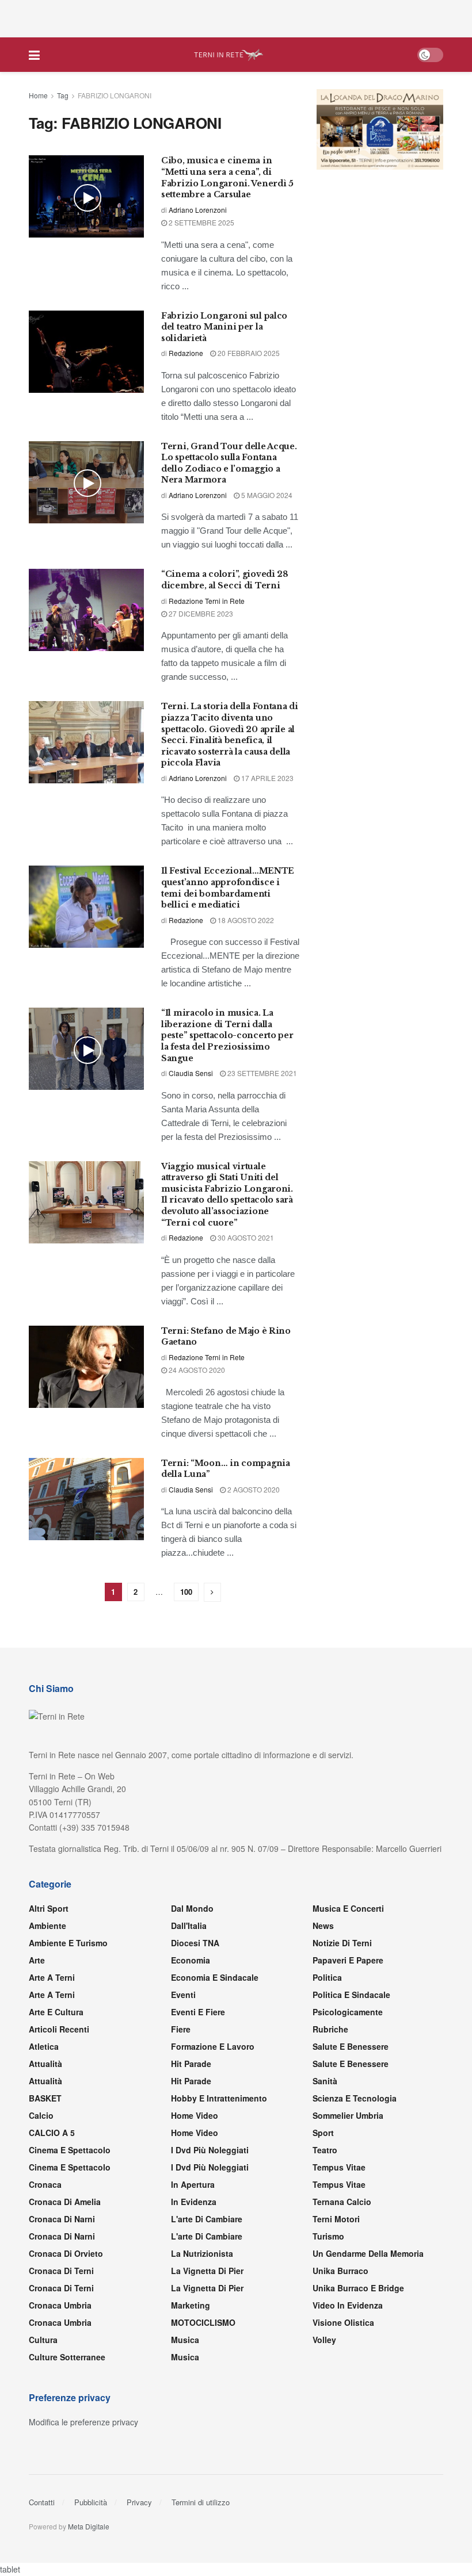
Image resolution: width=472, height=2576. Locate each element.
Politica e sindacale (351, 1995)
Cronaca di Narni (62, 2236)
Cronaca (45, 2184)
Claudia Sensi (191, 1073)
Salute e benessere (351, 2046)
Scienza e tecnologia (355, 2098)
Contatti (42, 2502)
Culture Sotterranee (67, 2357)
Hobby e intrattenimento (219, 2098)
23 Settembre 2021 (261, 1073)
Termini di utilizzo (201, 2502)
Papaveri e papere (348, 1960)
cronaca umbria (60, 2322)
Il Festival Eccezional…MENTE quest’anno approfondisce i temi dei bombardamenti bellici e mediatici (228, 888)
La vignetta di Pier (207, 2271)
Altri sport (49, 1908)
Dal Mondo (192, 1908)
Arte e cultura (56, 2012)
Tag (63, 95)
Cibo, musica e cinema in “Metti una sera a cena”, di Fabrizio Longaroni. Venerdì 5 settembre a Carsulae (227, 177)
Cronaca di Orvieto (66, 2253)
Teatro (325, 2150)
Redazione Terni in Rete (207, 601)
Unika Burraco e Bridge (358, 2288)
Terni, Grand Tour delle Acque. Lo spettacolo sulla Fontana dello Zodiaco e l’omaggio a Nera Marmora (229, 463)
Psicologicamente (348, 2012)
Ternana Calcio (342, 2202)
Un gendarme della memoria (368, 2253)
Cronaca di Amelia (65, 2202)
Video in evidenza (348, 2305)
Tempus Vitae (339, 2167)
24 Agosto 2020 (196, 1370)
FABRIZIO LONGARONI (115, 95)
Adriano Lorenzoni (198, 210)
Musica (185, 2340)
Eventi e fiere (198, 2012)
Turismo (328, 2236)
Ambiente (47, 1926)
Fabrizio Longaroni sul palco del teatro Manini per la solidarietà (224, 327)
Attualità (45, 2064)
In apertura (193, 2184)
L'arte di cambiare (207, 2219)
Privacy (139, 2502)
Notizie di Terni (342, 1943)
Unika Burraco (340, 2271)
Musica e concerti (348, 1908)
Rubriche (330, 2029)
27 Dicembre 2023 (200, 613)
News (323, 1926)
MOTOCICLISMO (203, 2322)
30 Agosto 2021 (245, 1237)
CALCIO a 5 (52, 2133)
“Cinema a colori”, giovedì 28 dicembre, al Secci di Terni (225, 580)
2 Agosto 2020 (253, 1489)
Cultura (43, 2340)
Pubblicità (91, 2502)
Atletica (44, 2046)
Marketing (191, 2305)
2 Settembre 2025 (201, 222)
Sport (323, 2133)
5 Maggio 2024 (266, 495)
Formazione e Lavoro (213, 2046)
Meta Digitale (89, 2526)
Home (38, 95)
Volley (324, 2340)
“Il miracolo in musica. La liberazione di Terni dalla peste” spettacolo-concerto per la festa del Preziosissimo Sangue (227, 1035)
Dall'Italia (189, 1926)
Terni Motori (336, 2219)
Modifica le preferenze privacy (83, 2422)
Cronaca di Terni (61, 2271)
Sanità (325, 2081)
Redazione (186, 353)
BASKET (45, 2098)
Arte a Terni (52, 1977)
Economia (191, 1960)
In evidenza (194, 2202)
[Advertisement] (236, 17)
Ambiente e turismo (68, 1943)
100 (186, 1592)
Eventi (183, 1995)
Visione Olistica (343, 2322)
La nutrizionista (202, 2253)
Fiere (181, 2029)
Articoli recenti (59, 2029)
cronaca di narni (62, 2219)
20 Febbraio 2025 (248, 353)
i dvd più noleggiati (210, 2150)
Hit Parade (191, 2064)
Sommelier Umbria (348, 2115)
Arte (37, 1960)
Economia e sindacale (215, 1977)
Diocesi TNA (195, 1943)
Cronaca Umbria (60, 2305)
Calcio (41, 2115)
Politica (327, 1977)
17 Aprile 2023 (267, 778)
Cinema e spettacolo (70, 2150)
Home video (195, 2115)
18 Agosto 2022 (245, 920)
